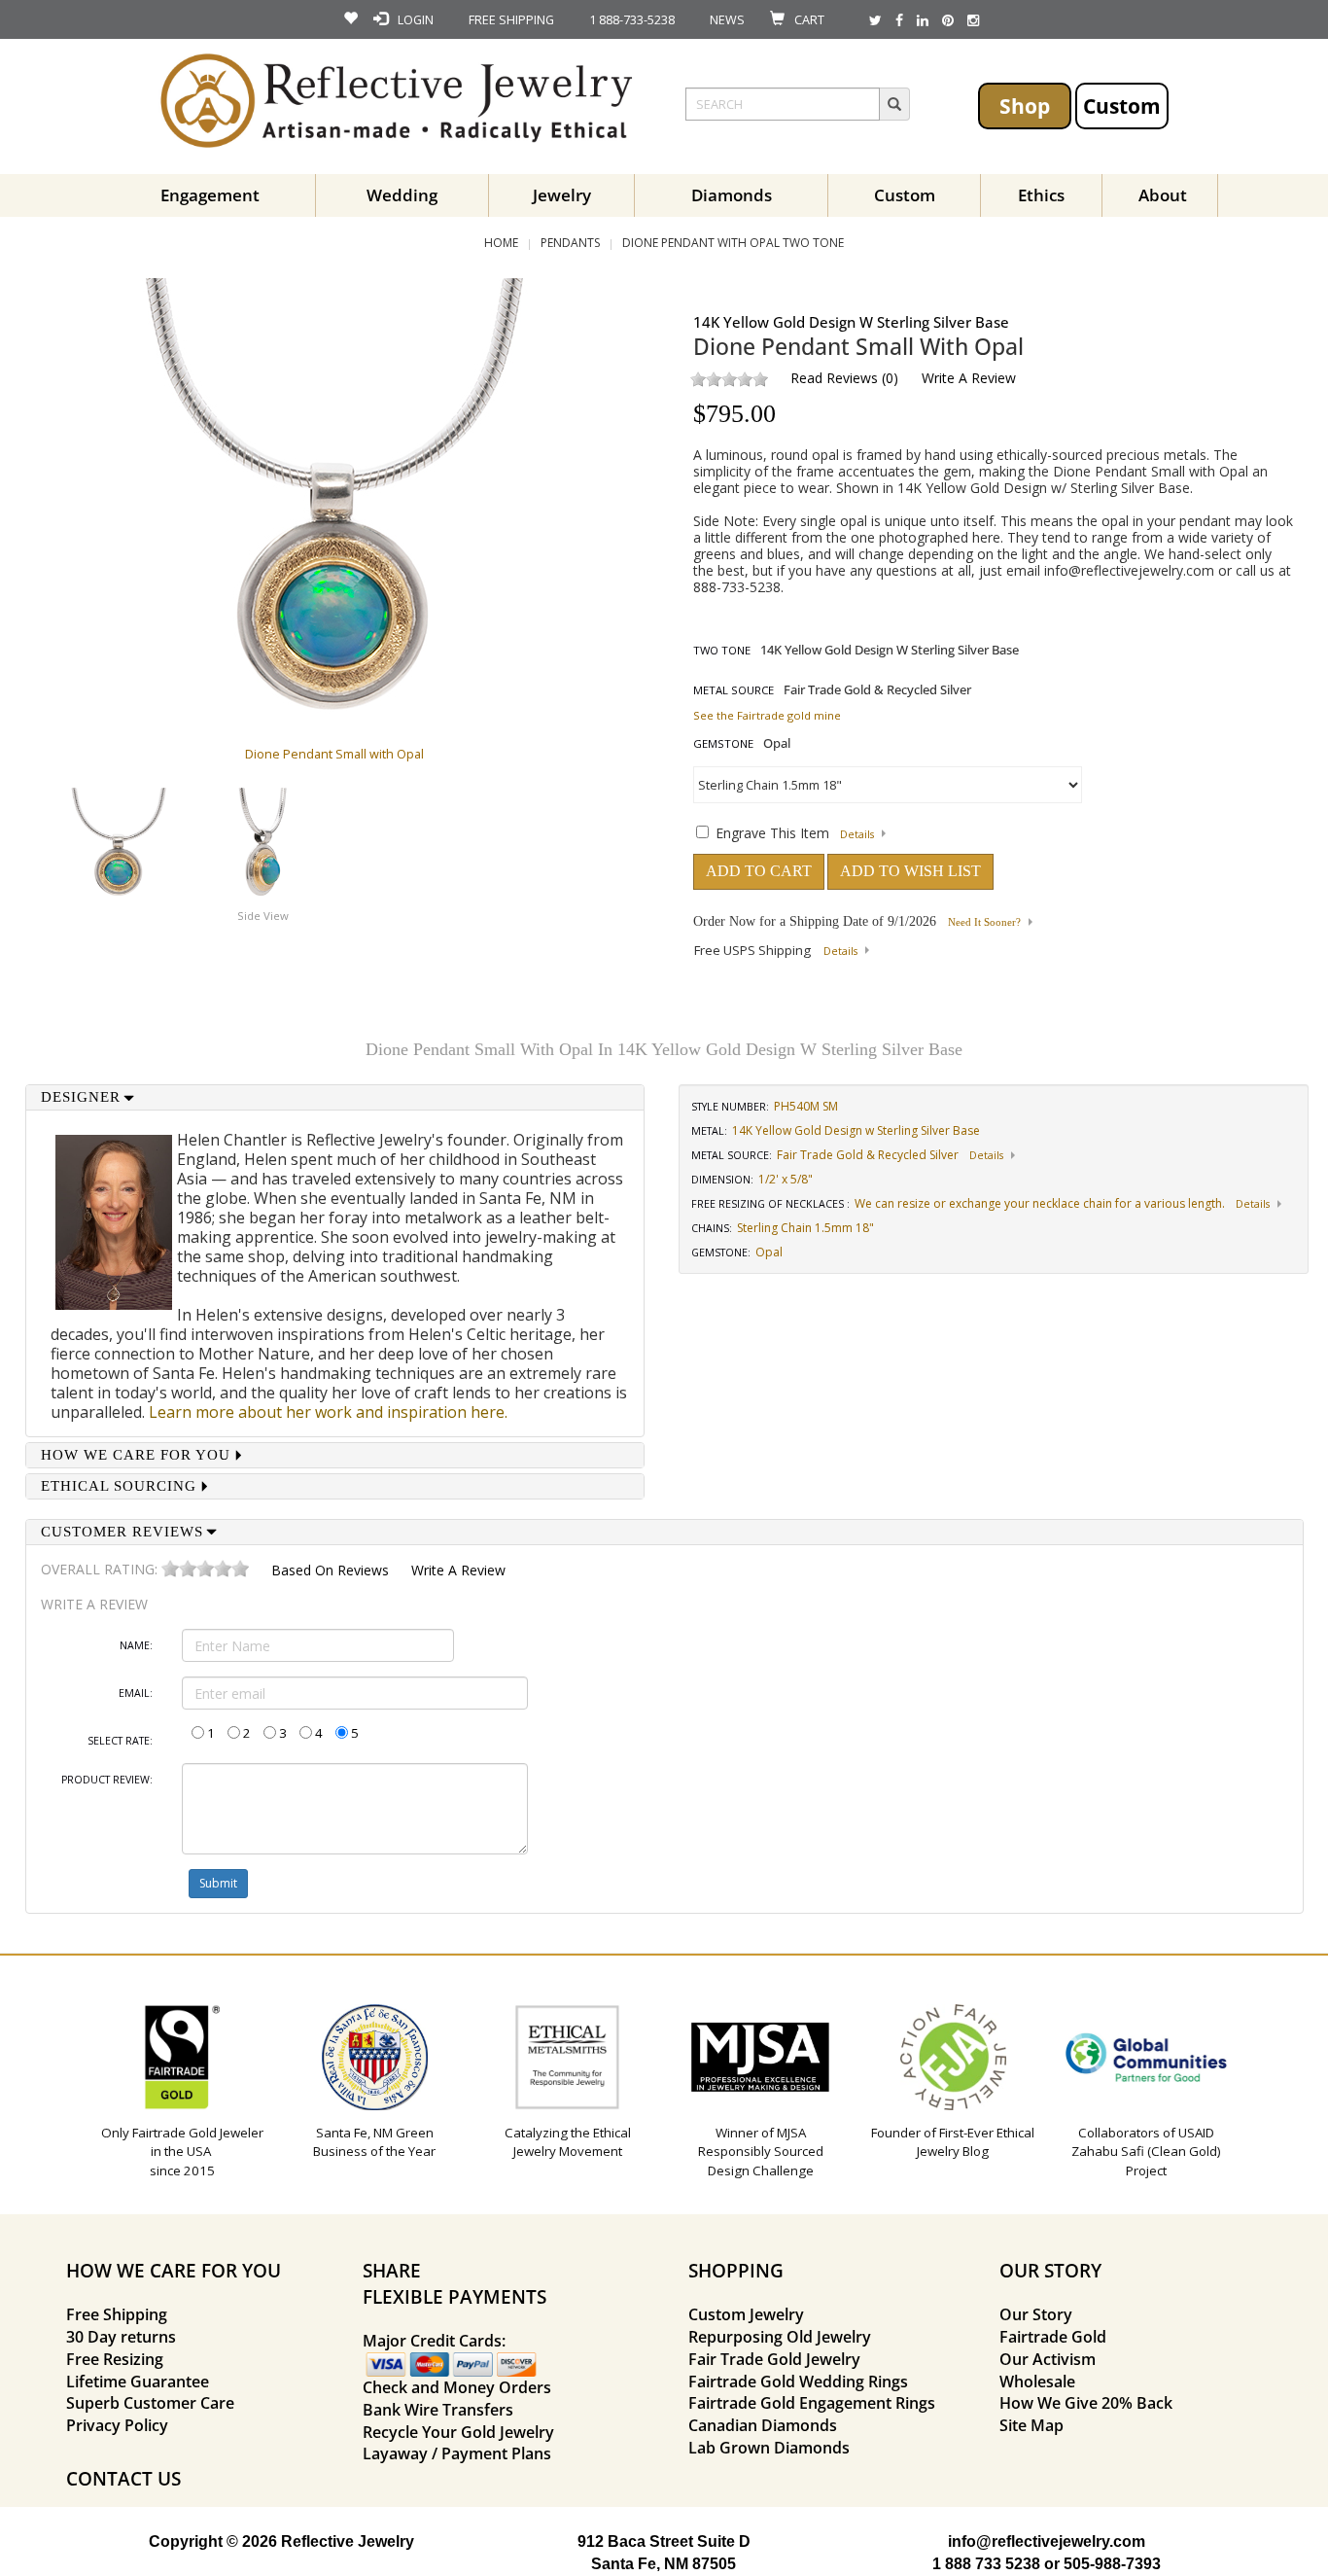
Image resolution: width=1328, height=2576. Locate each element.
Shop (1025, 106)
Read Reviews (834, 378)
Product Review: (107, 1780)
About (1163, 195)
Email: (136, 1693)
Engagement (210, 195)
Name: (136, 1645)
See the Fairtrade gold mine (767, 715)
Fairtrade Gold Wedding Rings (798, 2382)
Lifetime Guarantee (138, 2382)
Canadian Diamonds (763, 2425)
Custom (1122, 106)
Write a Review (969, 378)
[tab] (335, 1097)
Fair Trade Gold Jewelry (774, 2359)
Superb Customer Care (150, 2403)
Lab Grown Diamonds (769, 2448)
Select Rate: (120, 1741)
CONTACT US (123, 2478)
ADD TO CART (759, 871)
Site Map (1031, 2425)
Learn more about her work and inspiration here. (328, 1412)
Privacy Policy (117, 2425)
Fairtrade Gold (1053, 2337)
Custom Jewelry (746, 2314)
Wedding (402, 195)
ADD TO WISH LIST (910, 871)
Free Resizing (115, 2359)
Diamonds (732, 195)
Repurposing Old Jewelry (780, 2337)
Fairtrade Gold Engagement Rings (812, 2403)
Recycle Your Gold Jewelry (458, 2432)
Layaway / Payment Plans (457, 2453)
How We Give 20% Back (1086, 2403)
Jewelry (562, 195)
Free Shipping (117, 2314)
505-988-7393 (1112, 2564)
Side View (263, 916)
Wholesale (1037, 2382)
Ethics (1041, 195)
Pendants (570, 243)
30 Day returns (121, 2337)
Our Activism (1048, 2359)
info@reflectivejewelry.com (1129, 570)
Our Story (1036, 2314)
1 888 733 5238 (986, 2564)
